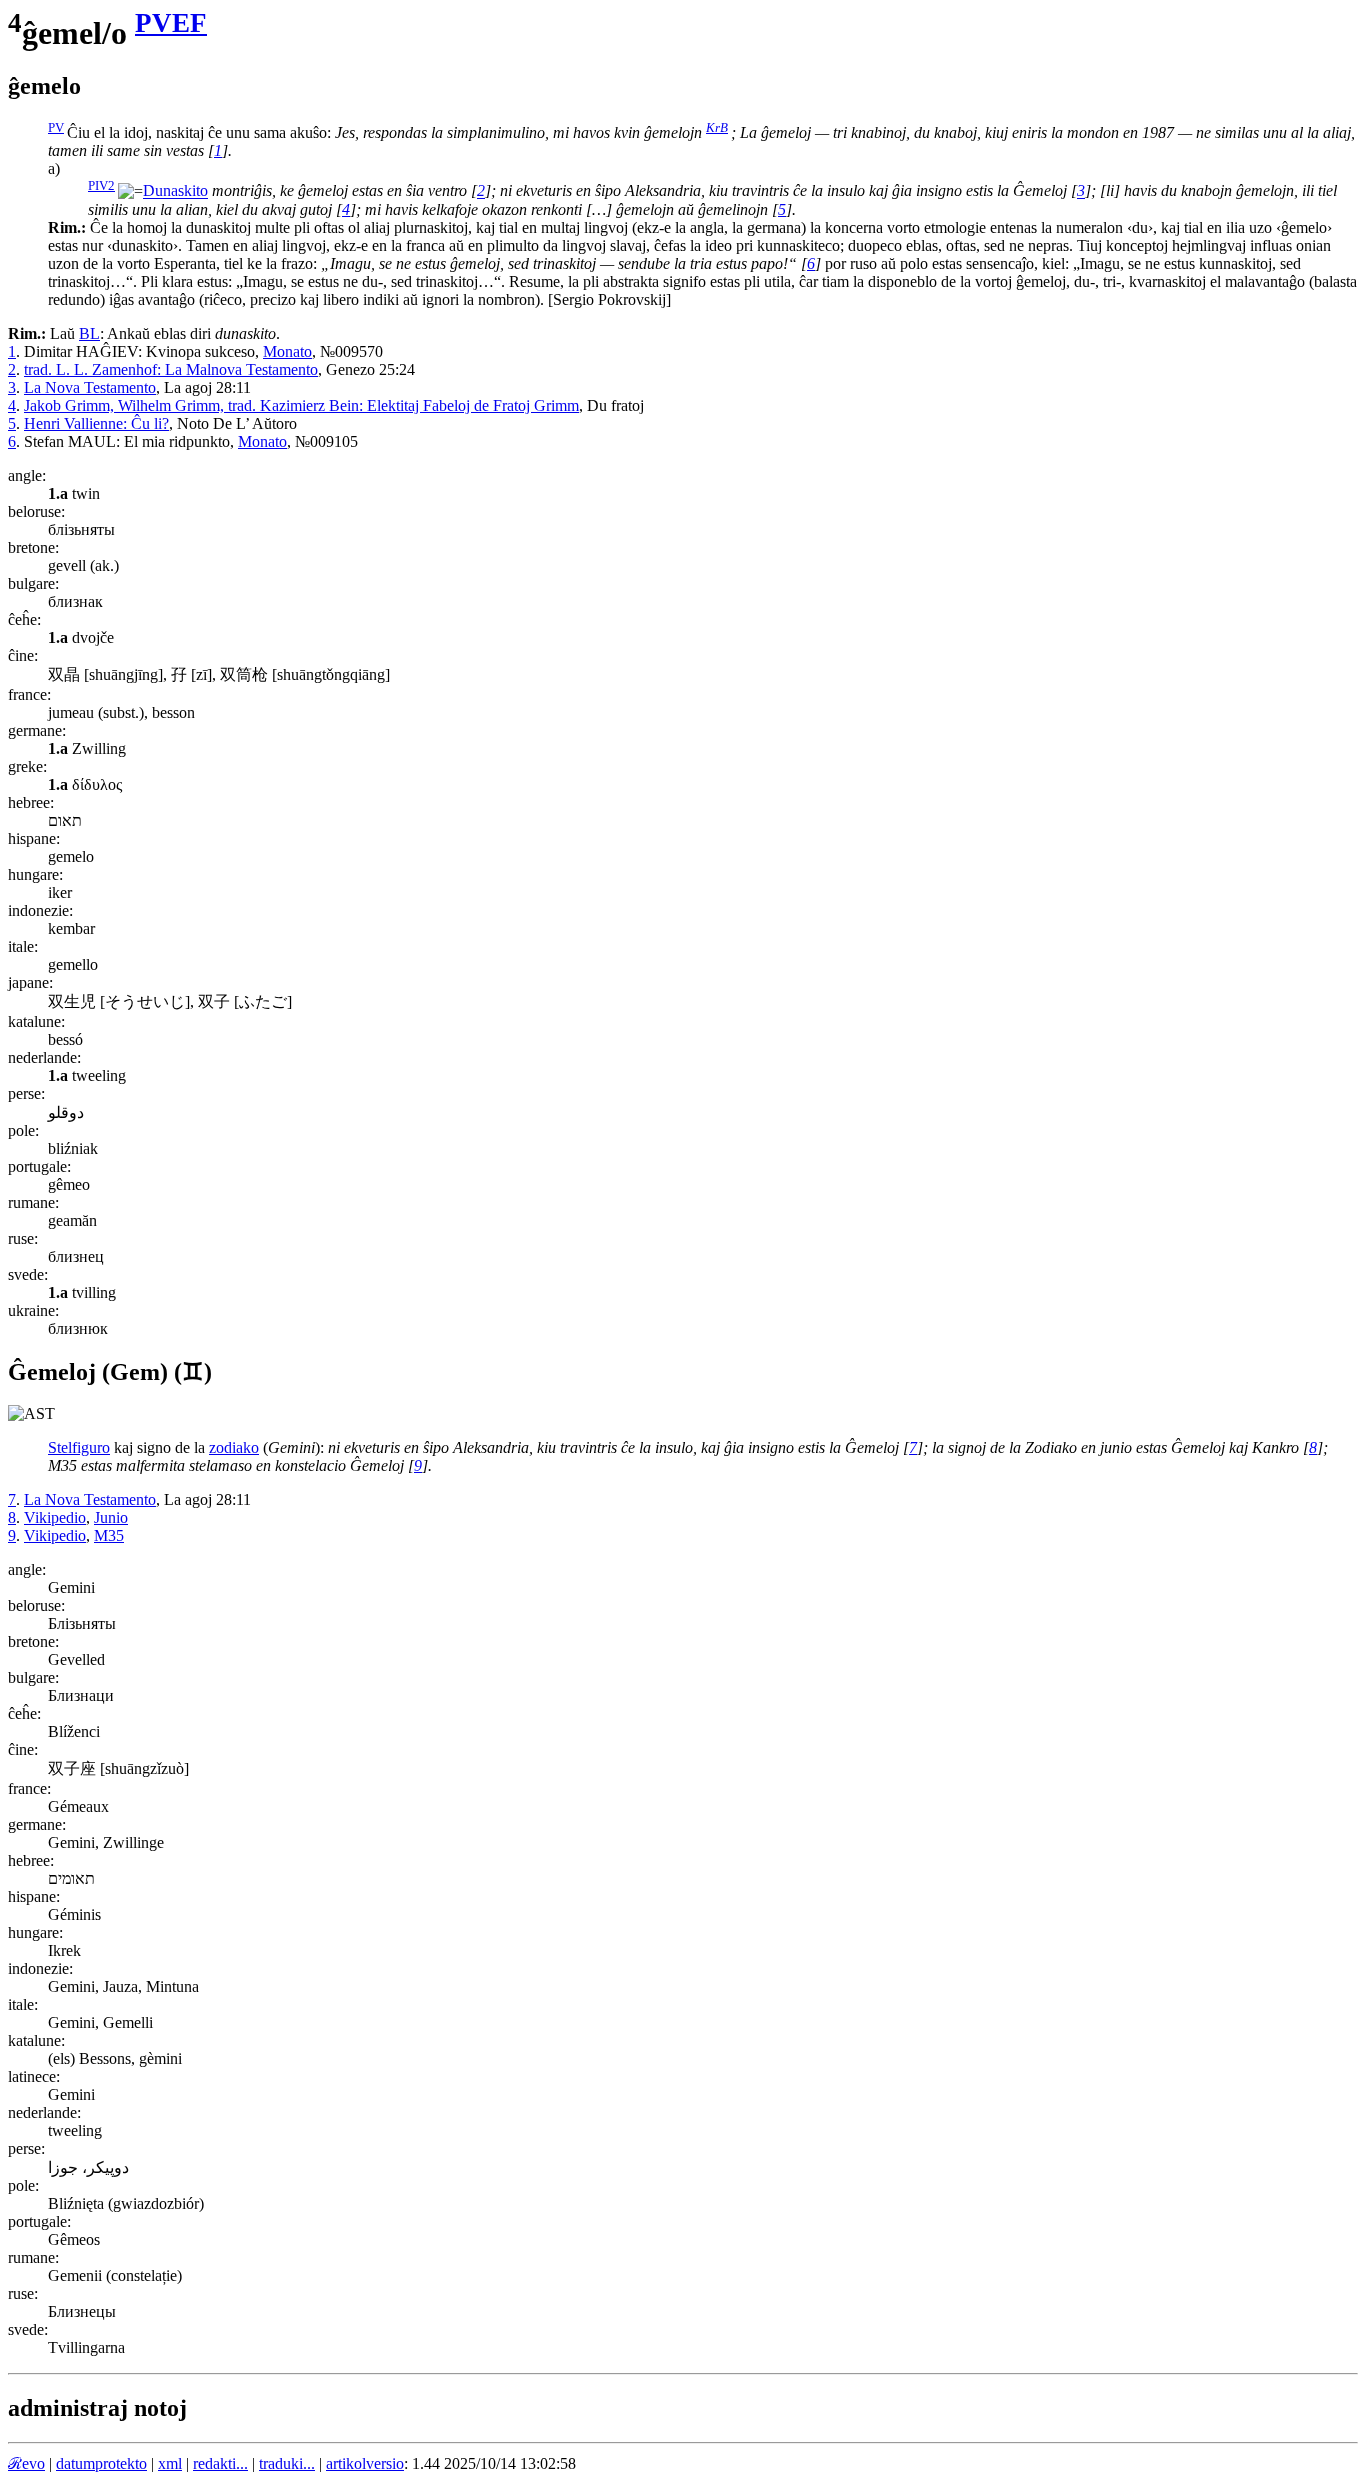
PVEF (171, 23)
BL (89, 333)
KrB (717, 127)
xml (170, 2463)
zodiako (234, 1447)
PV (56, 127)
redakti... (220, 2463)
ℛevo (26, 2463)
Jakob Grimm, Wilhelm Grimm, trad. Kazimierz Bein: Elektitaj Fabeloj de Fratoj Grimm (301, 405)
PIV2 (101, 185)
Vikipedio (55, 1517)
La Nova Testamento (90, 387)
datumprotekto (101, 2463)
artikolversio (365, 2463)
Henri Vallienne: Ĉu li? (96, 423)
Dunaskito (175, 191)
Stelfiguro (79, 1447)
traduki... (287, 2463)
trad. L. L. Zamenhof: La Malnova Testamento (171, 369)
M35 (109, 1535)
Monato (287, 351)
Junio (111, 1517)
